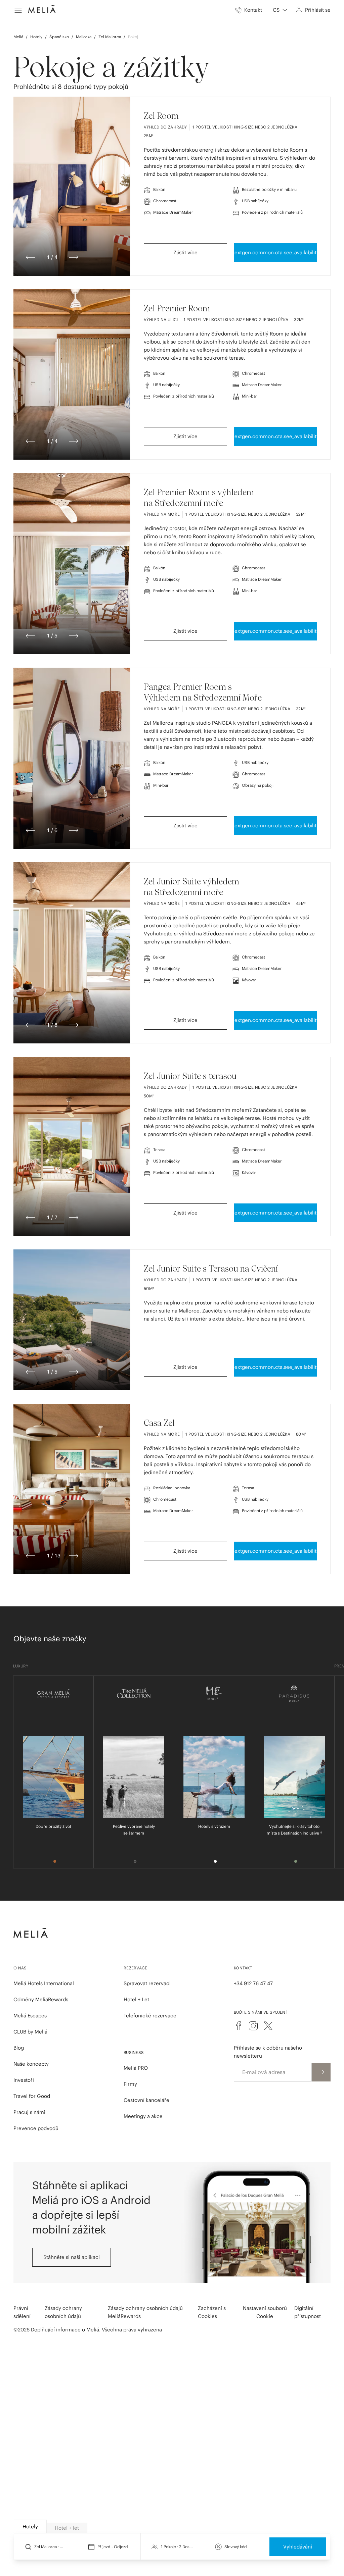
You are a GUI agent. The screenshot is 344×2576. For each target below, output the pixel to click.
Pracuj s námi (29, 2112)
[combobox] (280, 10)
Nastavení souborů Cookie (265, 2312)
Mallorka (84, 37)
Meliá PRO (136, 2068)
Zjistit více (185, 252)
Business (134, 2052)
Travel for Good (32, 2096)
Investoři (24, 2080)
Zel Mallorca (110, 37)
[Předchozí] (31, 257)
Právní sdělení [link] (22, 2312)
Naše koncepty (31, 2064)
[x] (268, 2026)
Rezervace (136, 1968)
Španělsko (59, 37)
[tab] (30, 2527)
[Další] (74, 257)
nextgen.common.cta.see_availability (275, 252)
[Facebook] (239, 2026)
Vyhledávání (298, 2547)
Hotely (36, 37)
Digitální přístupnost (308, 2312)
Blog (19, 2048)
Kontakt (243, 1968)
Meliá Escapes (30, 2016)
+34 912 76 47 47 (253, 1983)
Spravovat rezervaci (147, 1983)
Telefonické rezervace (150, 2016)
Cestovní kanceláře (146, 2100)
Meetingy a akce (143, 2116)
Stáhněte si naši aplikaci (72, 2257)
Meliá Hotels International (44, 1983)
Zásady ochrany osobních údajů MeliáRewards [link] (145, 2312)
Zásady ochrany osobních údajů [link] (63, 2312)
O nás (20, 1968)
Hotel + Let (136, 1999)
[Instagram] (253, 2026)
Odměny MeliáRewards (41, 1999)
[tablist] (172, 2527)
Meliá (18, 37)
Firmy (130, 2084)
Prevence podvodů (36, 2128)
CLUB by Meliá (30, 2032)
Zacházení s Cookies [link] (212, 2312)
